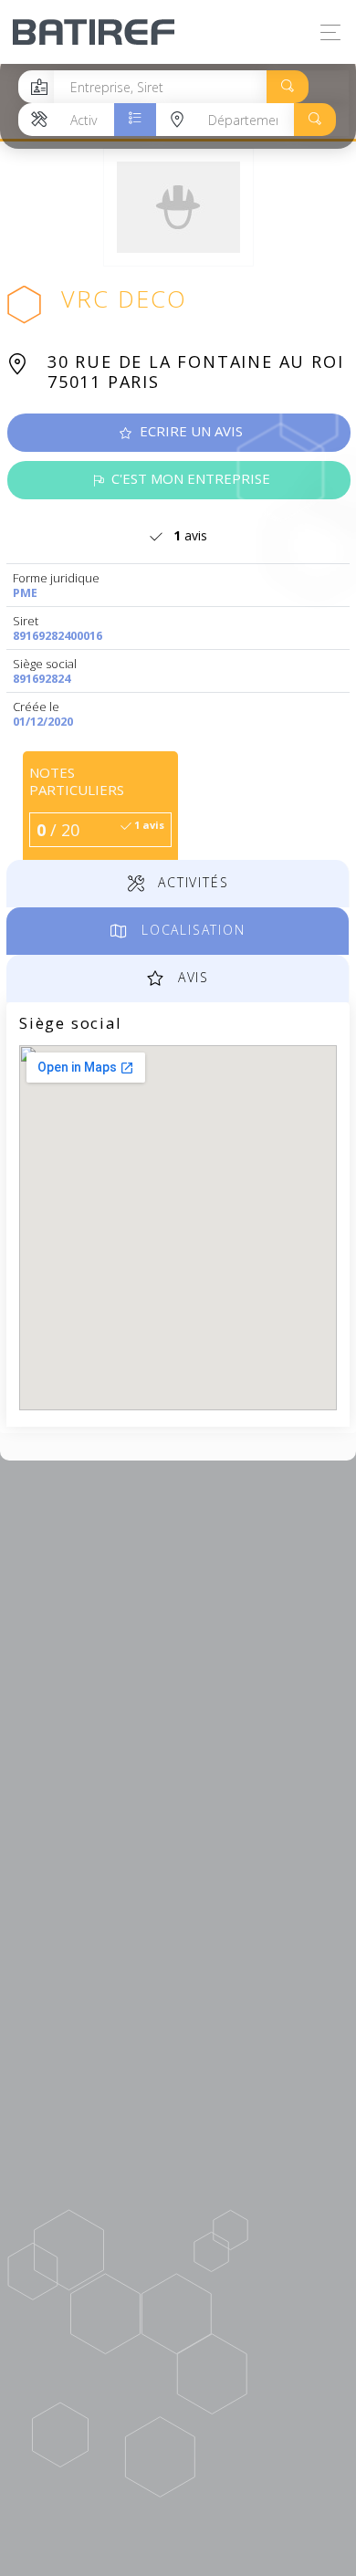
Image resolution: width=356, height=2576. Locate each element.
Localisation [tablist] (190, 930)
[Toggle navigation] (326, 32)
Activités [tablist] (190, 882)
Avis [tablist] (191, 977)
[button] (288, 87)
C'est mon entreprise (189, 478)
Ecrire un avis (189, 431)
